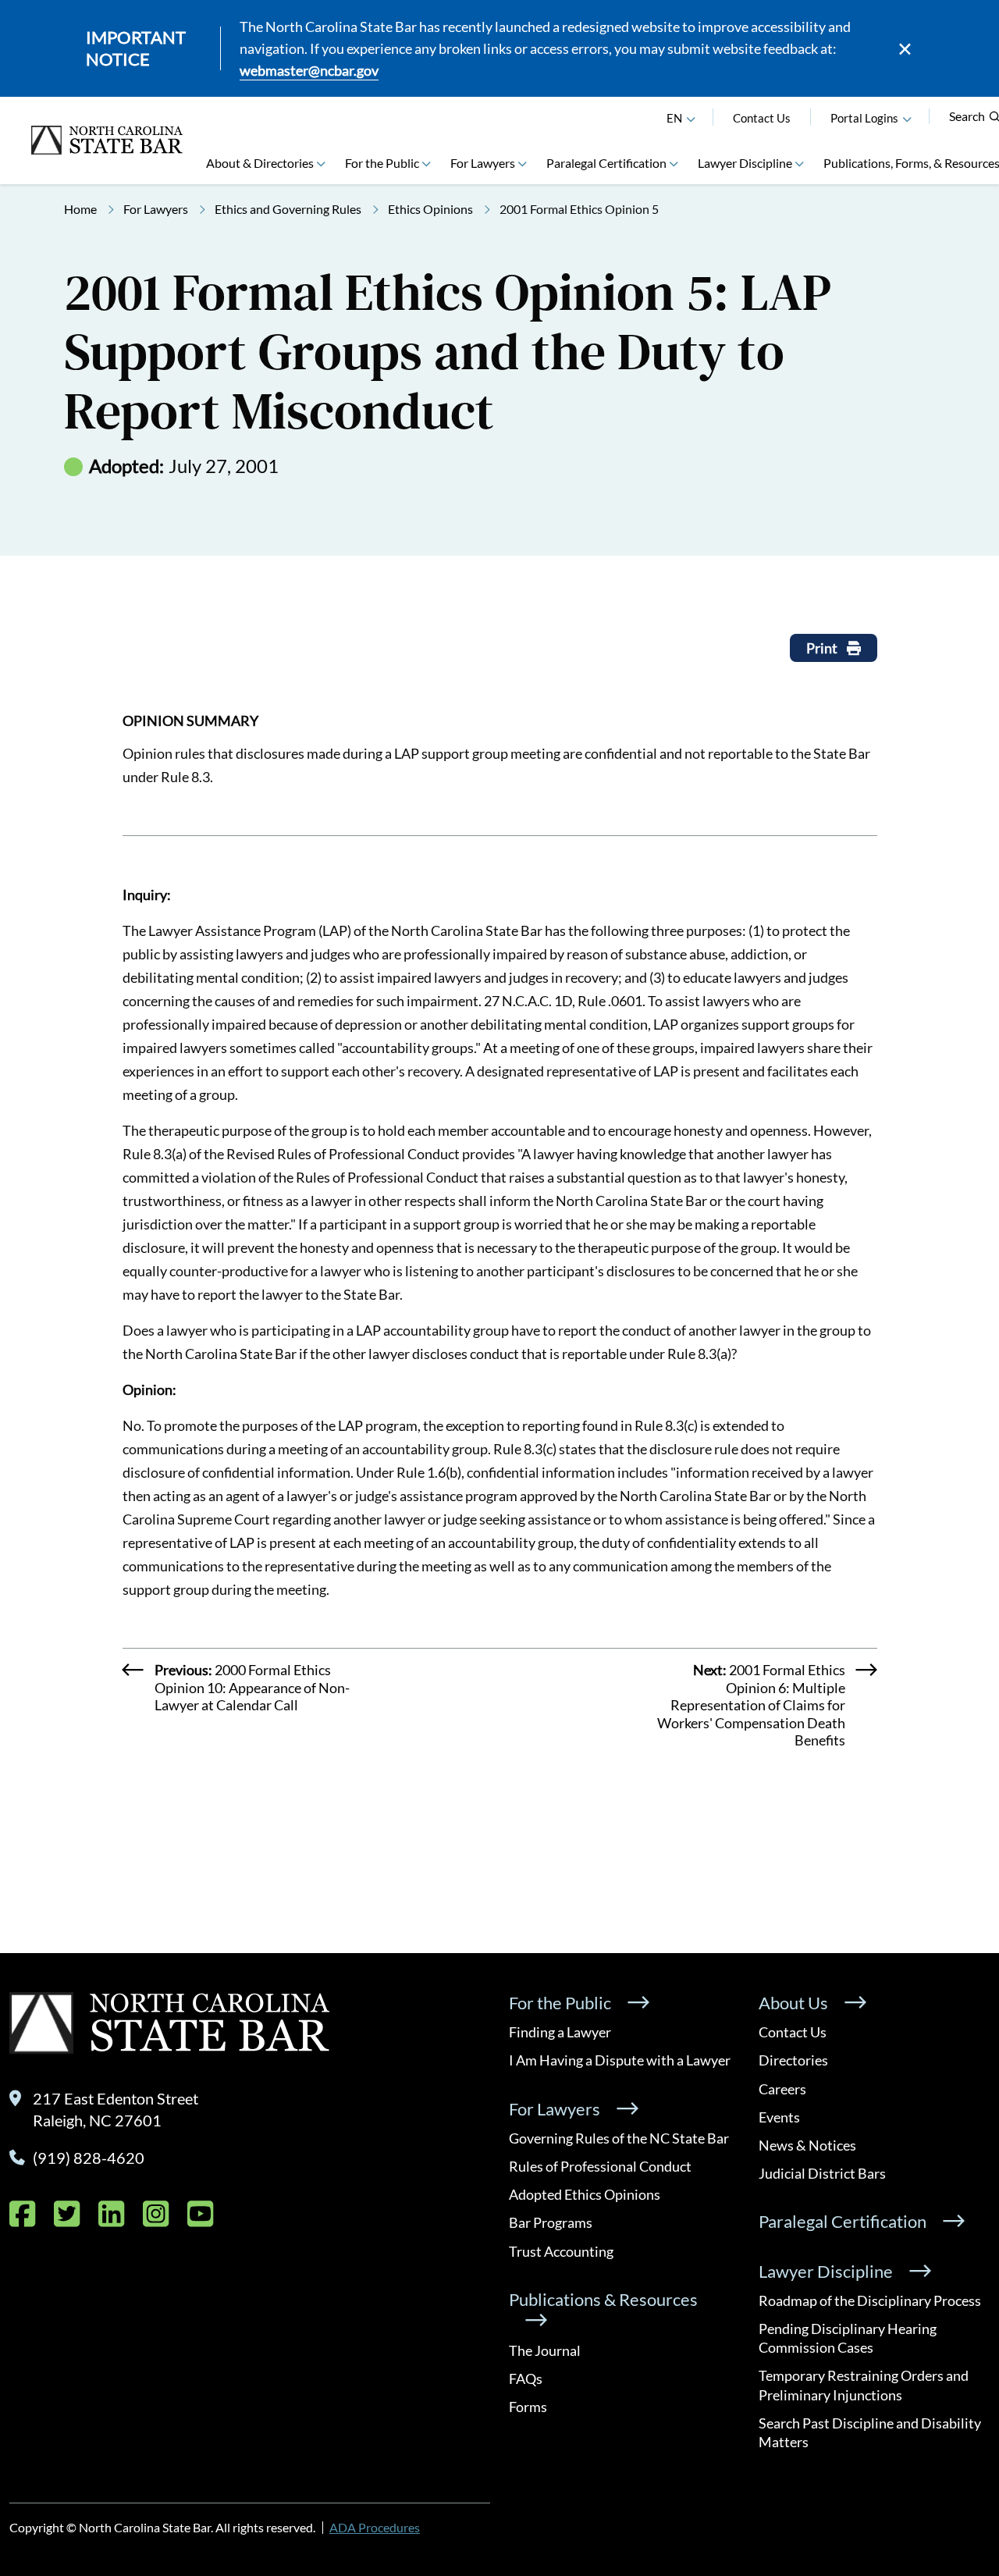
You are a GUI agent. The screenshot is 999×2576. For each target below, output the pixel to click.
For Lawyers (156, 209)
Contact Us (762, 118)
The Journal (545, 2350)
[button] (907, 118)
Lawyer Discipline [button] (745, 163)
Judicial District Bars (822, 2173)
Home (80, 209)
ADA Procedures (375, 2527)
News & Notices (807, 2145)
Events (779, 2117)
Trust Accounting (561, 2251)
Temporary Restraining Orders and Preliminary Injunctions (864, 2385)
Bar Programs (551, 2222)
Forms (528, 2407)
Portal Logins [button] (864, 118)
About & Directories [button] (260, 163)
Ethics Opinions (430, 209)
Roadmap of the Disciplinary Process (870, 2300)
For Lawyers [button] (483, 163)
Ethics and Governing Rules (288, 209)
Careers (782, 2089)
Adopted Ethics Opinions (585, 2194)
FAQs (526, 2379)
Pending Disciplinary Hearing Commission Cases (848, 2338)
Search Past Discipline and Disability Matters (870, 2432)
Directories (793, 2060)
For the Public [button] (382, 163)
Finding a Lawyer (560, 2032)
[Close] (905, 49)
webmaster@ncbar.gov (309, 70)
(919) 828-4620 (89, 2158)
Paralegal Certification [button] (606, 163)
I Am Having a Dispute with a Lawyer (620, 2060)
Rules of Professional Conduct (600, 2166)
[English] (691, 118)
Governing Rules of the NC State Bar (619, 2138)
